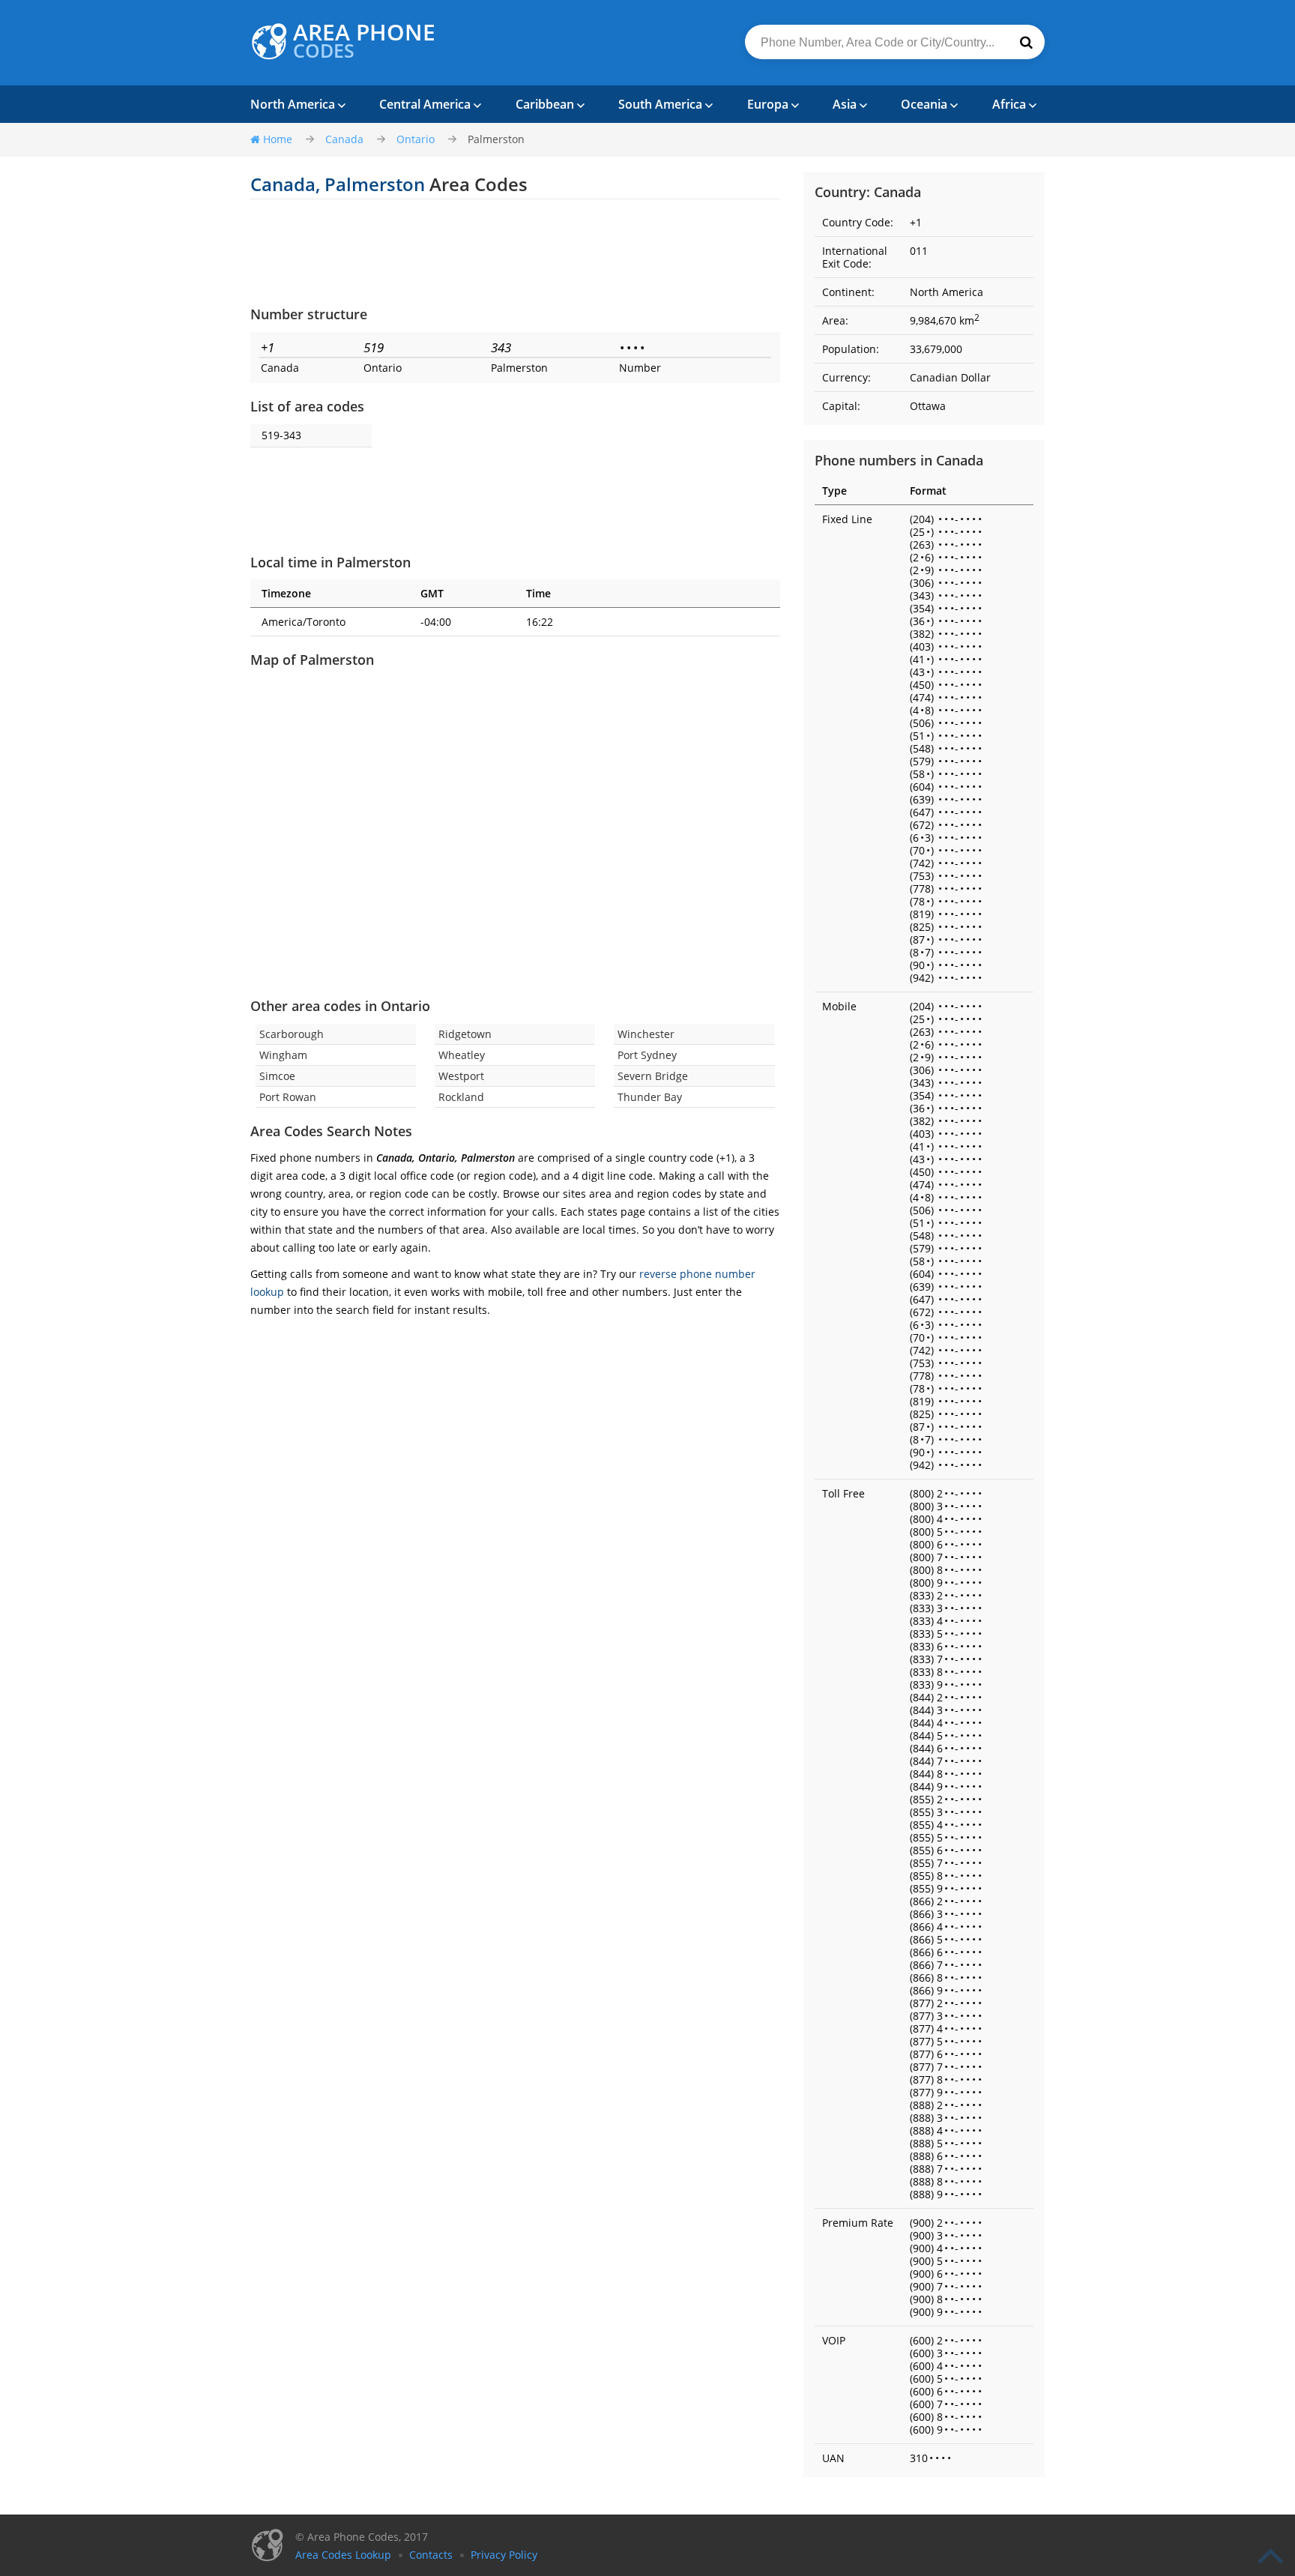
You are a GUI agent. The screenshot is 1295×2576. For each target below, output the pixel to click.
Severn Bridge (653, 1076)
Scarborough (292, 1034)
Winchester (646, 1034)
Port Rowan (288, 1097)
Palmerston (496, 139)
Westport (461, 1076)
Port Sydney (647, 1055)
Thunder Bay (650, 1097)
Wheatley (462, 1055)
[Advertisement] (515, 252)
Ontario (416, 139)
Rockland (461, 1097)
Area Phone (364, 41)
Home (278, 139)
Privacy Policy (504, 2555)
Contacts (431, 2555)
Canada (344, 139)
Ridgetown (465, 1034)
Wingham (283, 1055)
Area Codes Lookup (343, 2555)
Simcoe (277, 1076)
